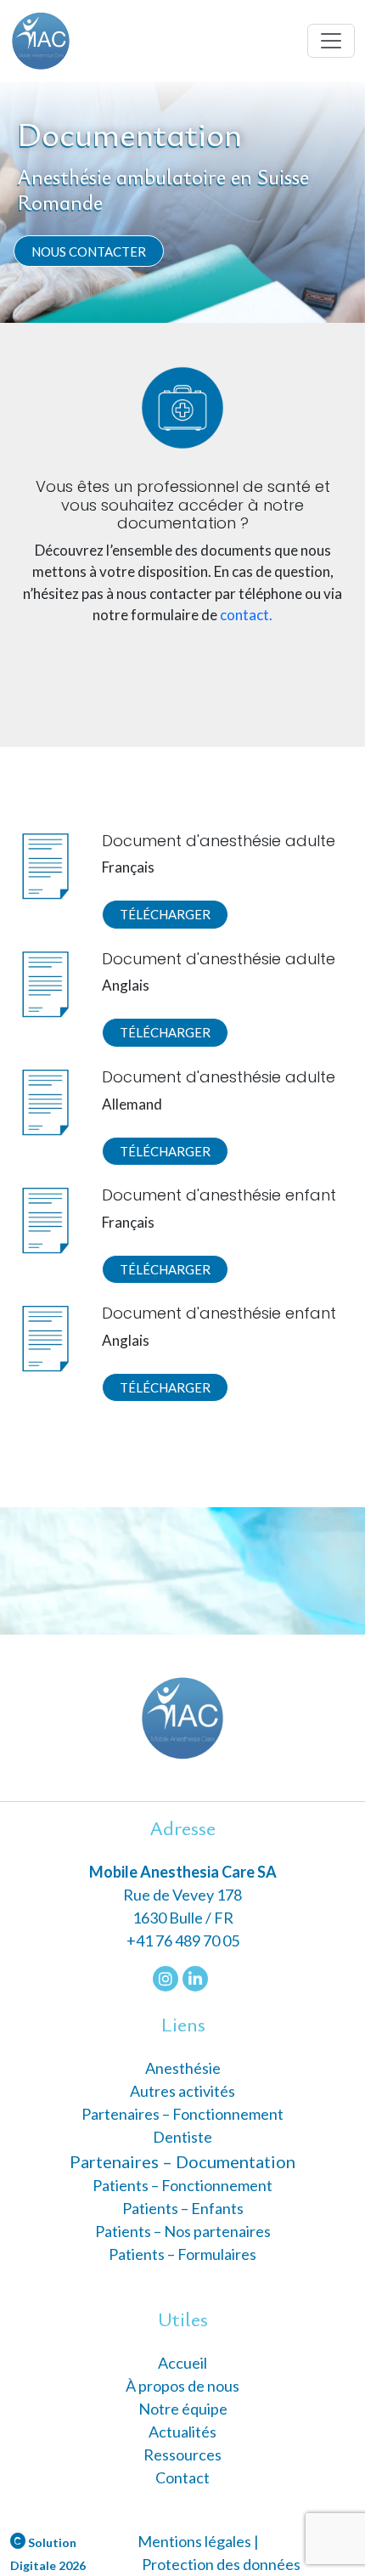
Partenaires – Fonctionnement (182, 2114)
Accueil (182, 2363)
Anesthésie (183, 2068)
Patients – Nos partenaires (183, 2231)
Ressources (182, 2455)
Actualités (182, 2432)
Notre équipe (183, 2409)
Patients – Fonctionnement (182, 2185)
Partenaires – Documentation (182, 2161)
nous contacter (89, 251)
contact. (246, 615)
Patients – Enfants (183, 2208)
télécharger (165, 914)
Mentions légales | (198, 2541)
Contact (182, 2477)
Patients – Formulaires (182, 2254)
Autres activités (182, 2091)
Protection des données (221, 2564)
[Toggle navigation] (331, 41)
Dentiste (182, 2137)
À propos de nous (182, 2386)
